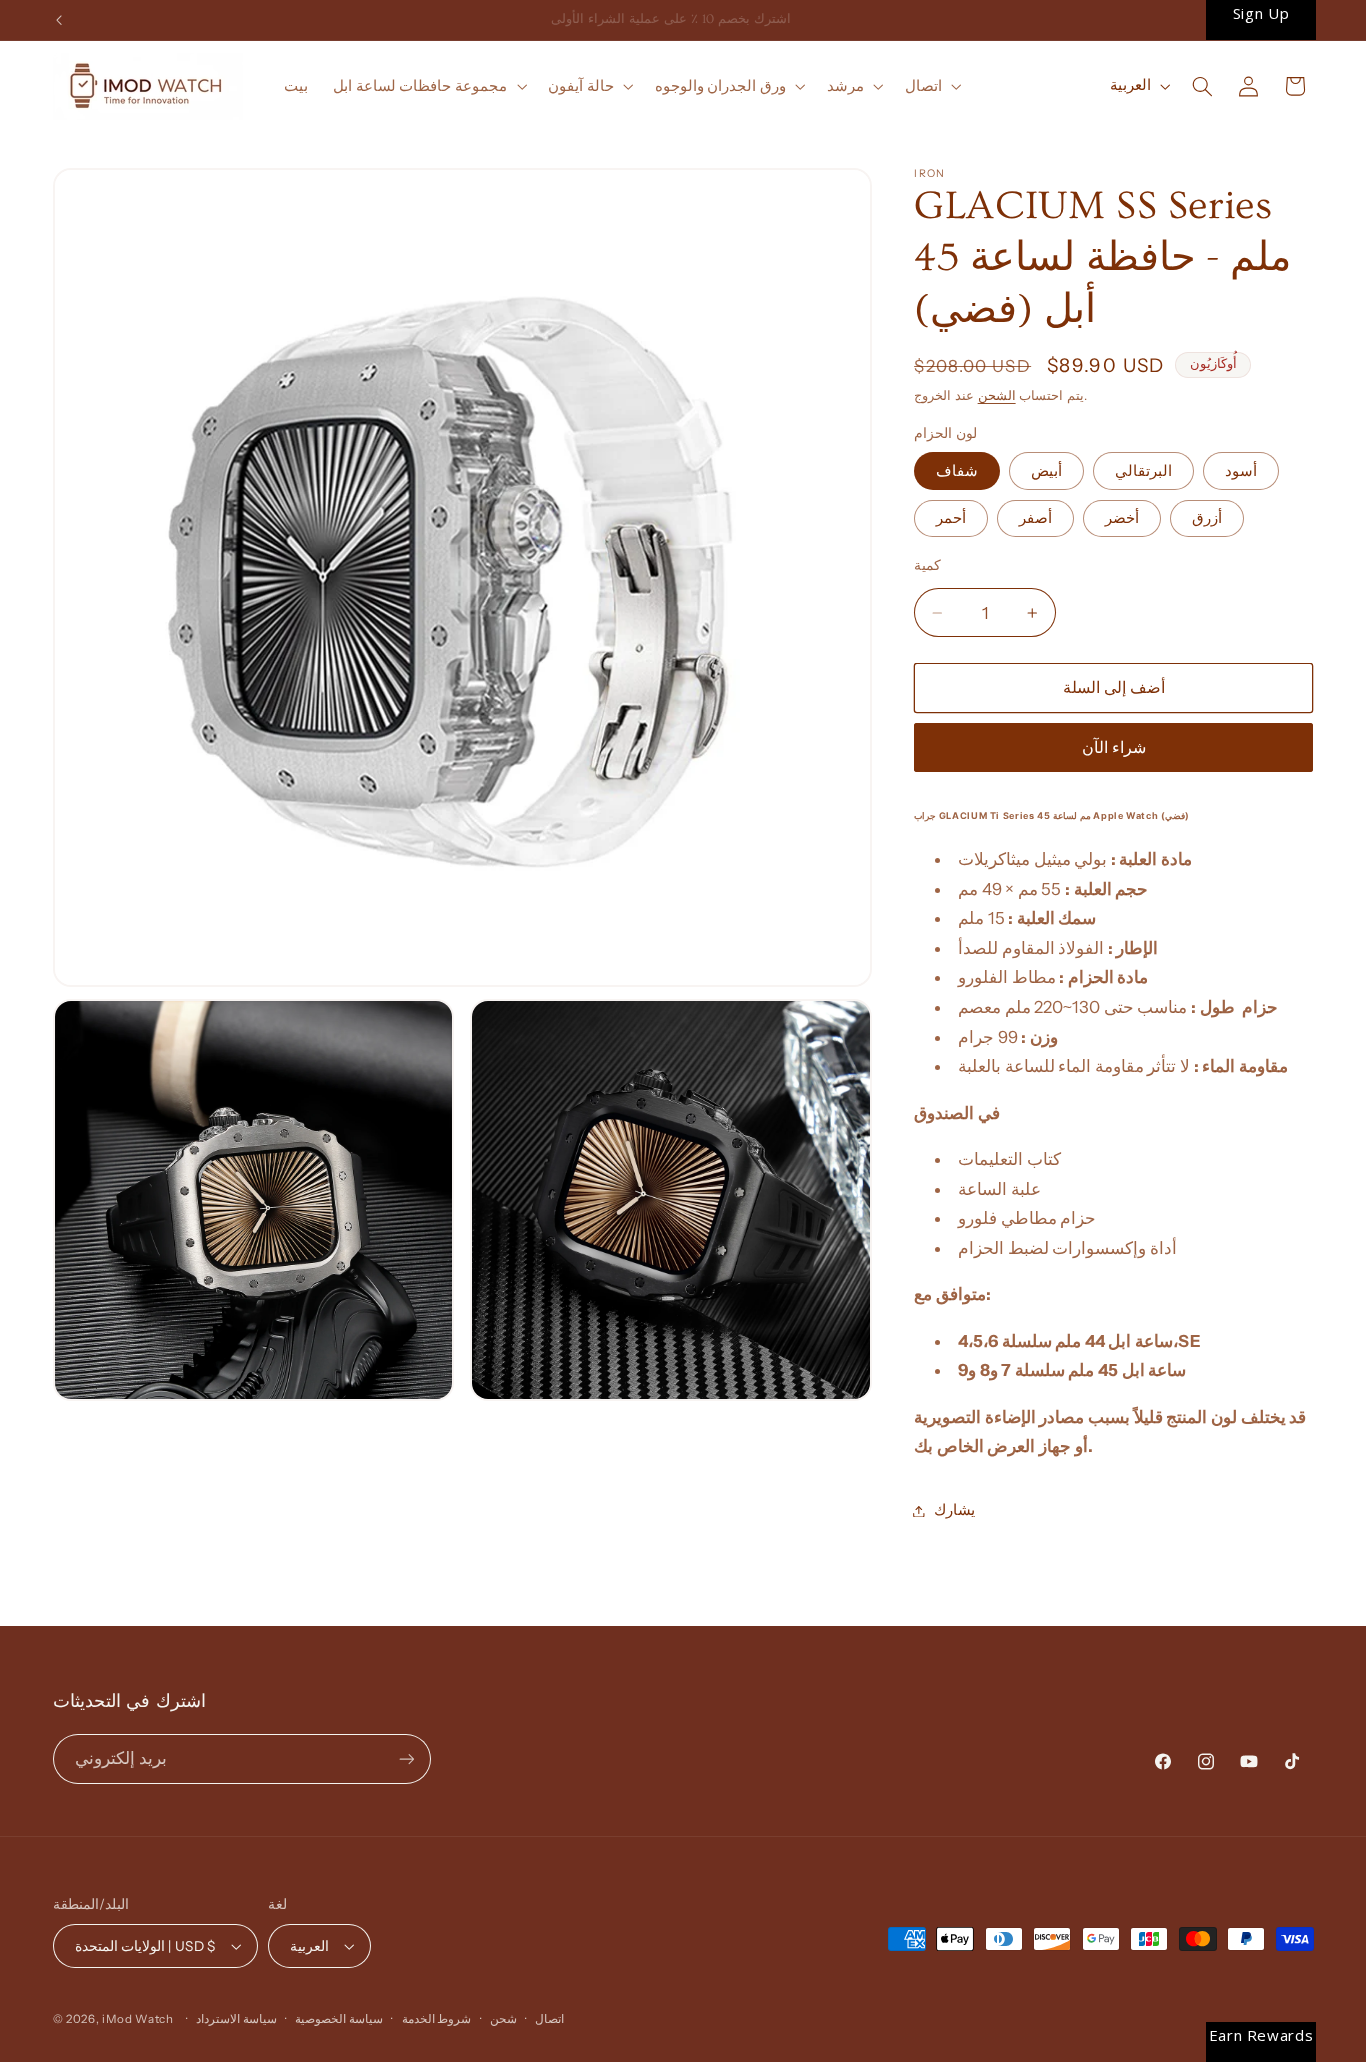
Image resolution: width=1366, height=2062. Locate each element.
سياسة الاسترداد (236, 2019)
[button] (428, 86)
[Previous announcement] (59, 20)
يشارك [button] (954, 1510)
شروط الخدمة (437, 2019)
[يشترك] (406, 1758)
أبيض (1046, 471)
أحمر (951, 518)
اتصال (549, 2019)
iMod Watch (137, 2019)
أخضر (1122, 518)
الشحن (997, 395)
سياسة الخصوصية (339, 2019)
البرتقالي (1143, 471)
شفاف (957, 471)
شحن (503, 2019)
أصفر (1035, 518)
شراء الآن (1114, 747)
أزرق (1207, 518)
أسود (1241, 471)
